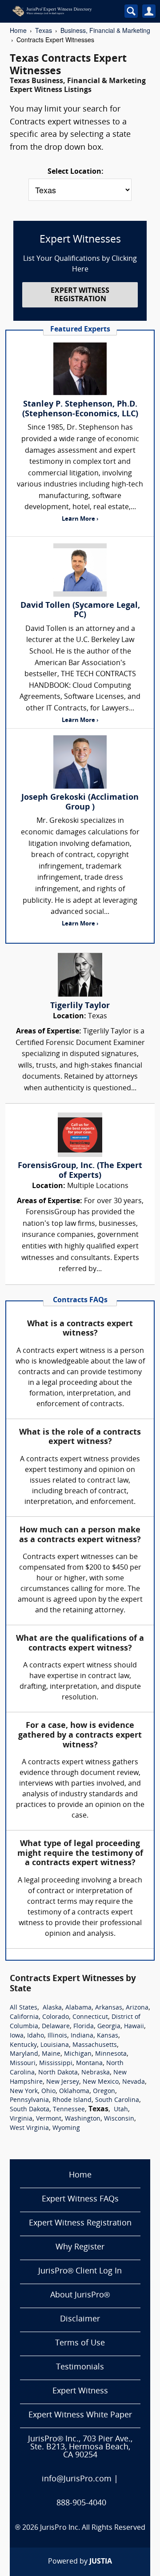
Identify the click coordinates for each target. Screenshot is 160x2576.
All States (24, 2008)
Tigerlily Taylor (80, 1006)
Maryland (24, 2054)
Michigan (78, 2054)
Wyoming (66, 2128)
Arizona (137, 2008)
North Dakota (58, 2073)
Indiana (82, 2036)
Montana (89, 2064)
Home (18, 30)
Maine (51, 2054)
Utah (121, 2110)
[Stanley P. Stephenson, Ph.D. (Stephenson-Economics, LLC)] (80, 369)
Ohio (48, 2092)
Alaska (52, 2008)
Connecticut (90, 2017)
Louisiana (55, 2045)
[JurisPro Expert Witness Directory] (62, 11)
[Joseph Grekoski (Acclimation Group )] (80, 762)
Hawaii (134, 2027)
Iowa (17, 2036)
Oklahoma (74, 2092)
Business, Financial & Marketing (105, 30)
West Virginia (29, 2128)
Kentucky (23, 2045)
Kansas (108, 2036)
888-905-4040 (81, 2503)
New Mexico (101, 2082)
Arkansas (109, 2008)
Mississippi (56, 2064)
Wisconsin (119, 2119)
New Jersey (63, 2082)
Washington (83, 2119)
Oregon (104, 2092)
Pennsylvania (29, 2100)
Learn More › (80, 519)
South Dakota (30, 2110)
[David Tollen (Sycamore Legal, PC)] (80, 570)
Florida (84, 2027)
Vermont (49, 2119)
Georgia (109, 2027)
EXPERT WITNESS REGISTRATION (80, 295)
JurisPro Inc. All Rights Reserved (93, 2528)
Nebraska (96, 2073)
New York (24, 2092)
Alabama (78, 2008)
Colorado (56, 2017)
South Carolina (117, 2100)
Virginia (21, 2119)
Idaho (36, 2036)
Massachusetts (95, 2045)
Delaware (56, 2027)
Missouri (23, 2064)
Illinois (57, 2036)
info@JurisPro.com (77, 2479)
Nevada (134, 2082)
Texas (44, 30)
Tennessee (69, 2110)
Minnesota (111, 2054)
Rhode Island (72, 2100)
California (24, 2017)
